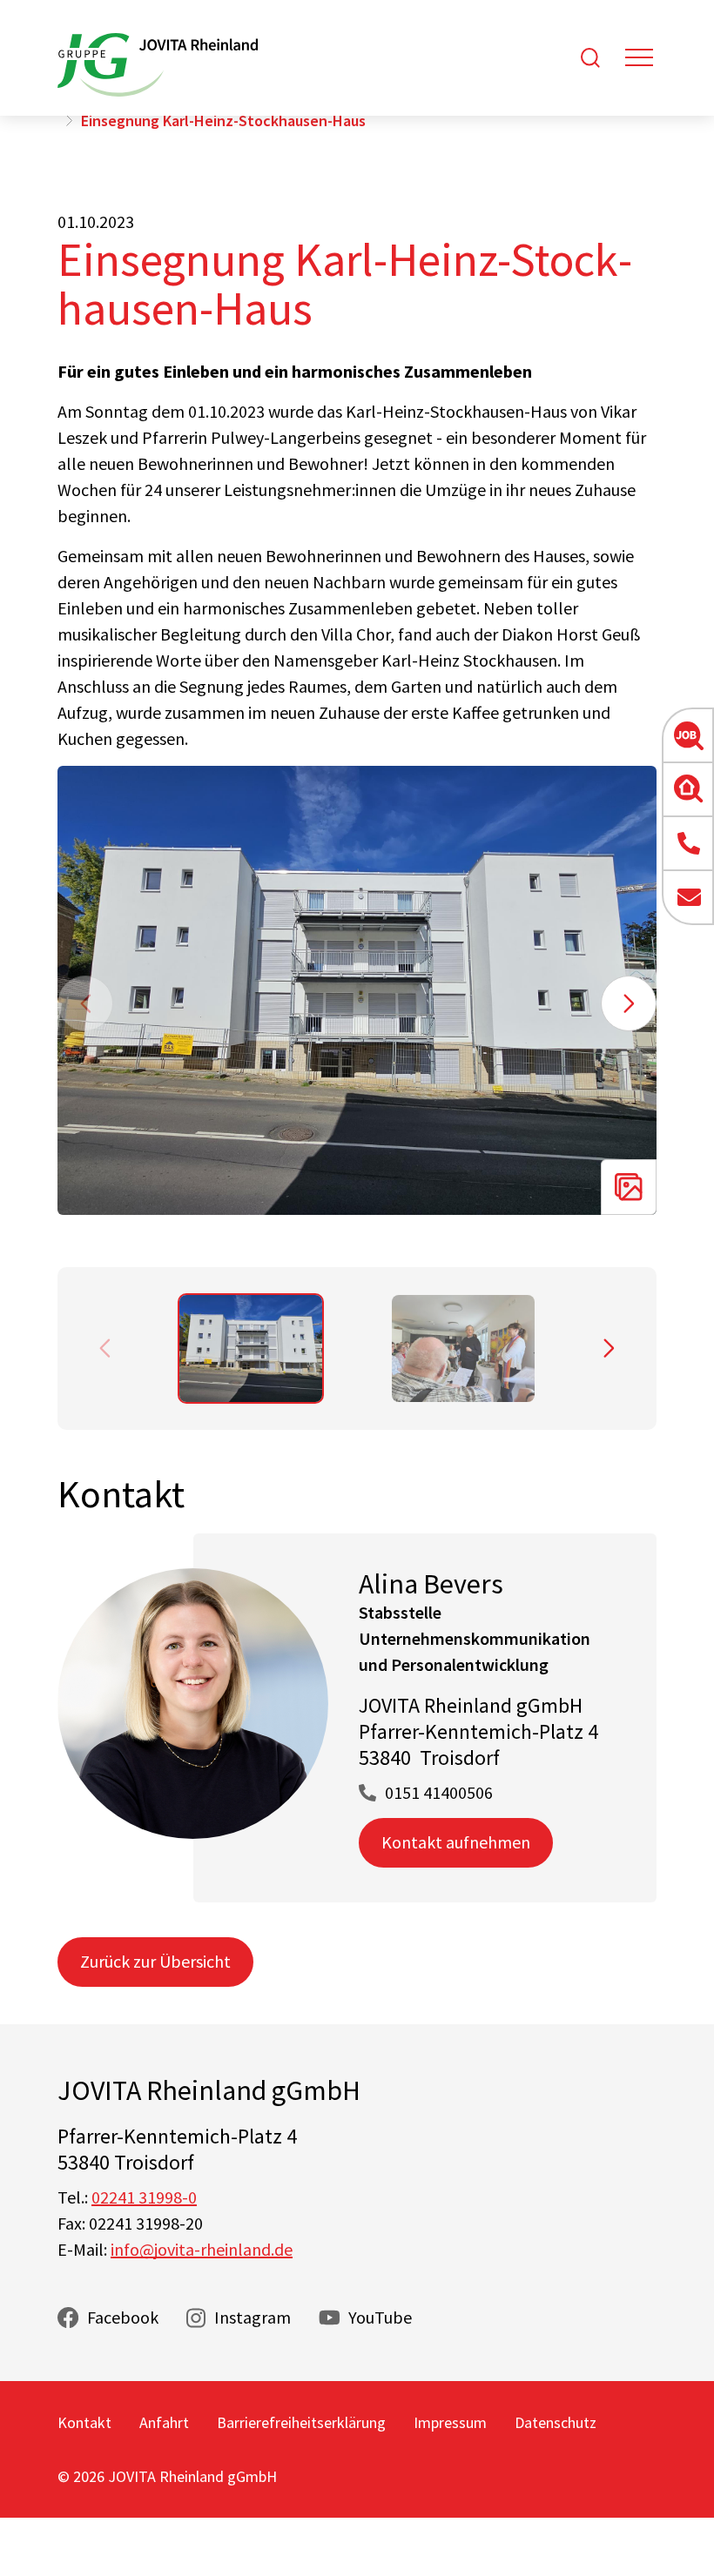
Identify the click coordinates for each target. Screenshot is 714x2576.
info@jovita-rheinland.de (202, 2249)
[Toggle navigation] (639, 57)
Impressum (450, 2422)
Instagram (253, 2317)
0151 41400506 (439, 1792)
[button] (688, 735)
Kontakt (84, 2422)
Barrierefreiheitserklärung (301, 2422)
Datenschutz (556, 2422)
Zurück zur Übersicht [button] (155, 1961)
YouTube (380, 2317)
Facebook (123, 2317)
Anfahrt (164, 2422)
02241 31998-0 (144, 2197)
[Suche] (590, 57)
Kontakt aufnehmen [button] (456, 1842)
